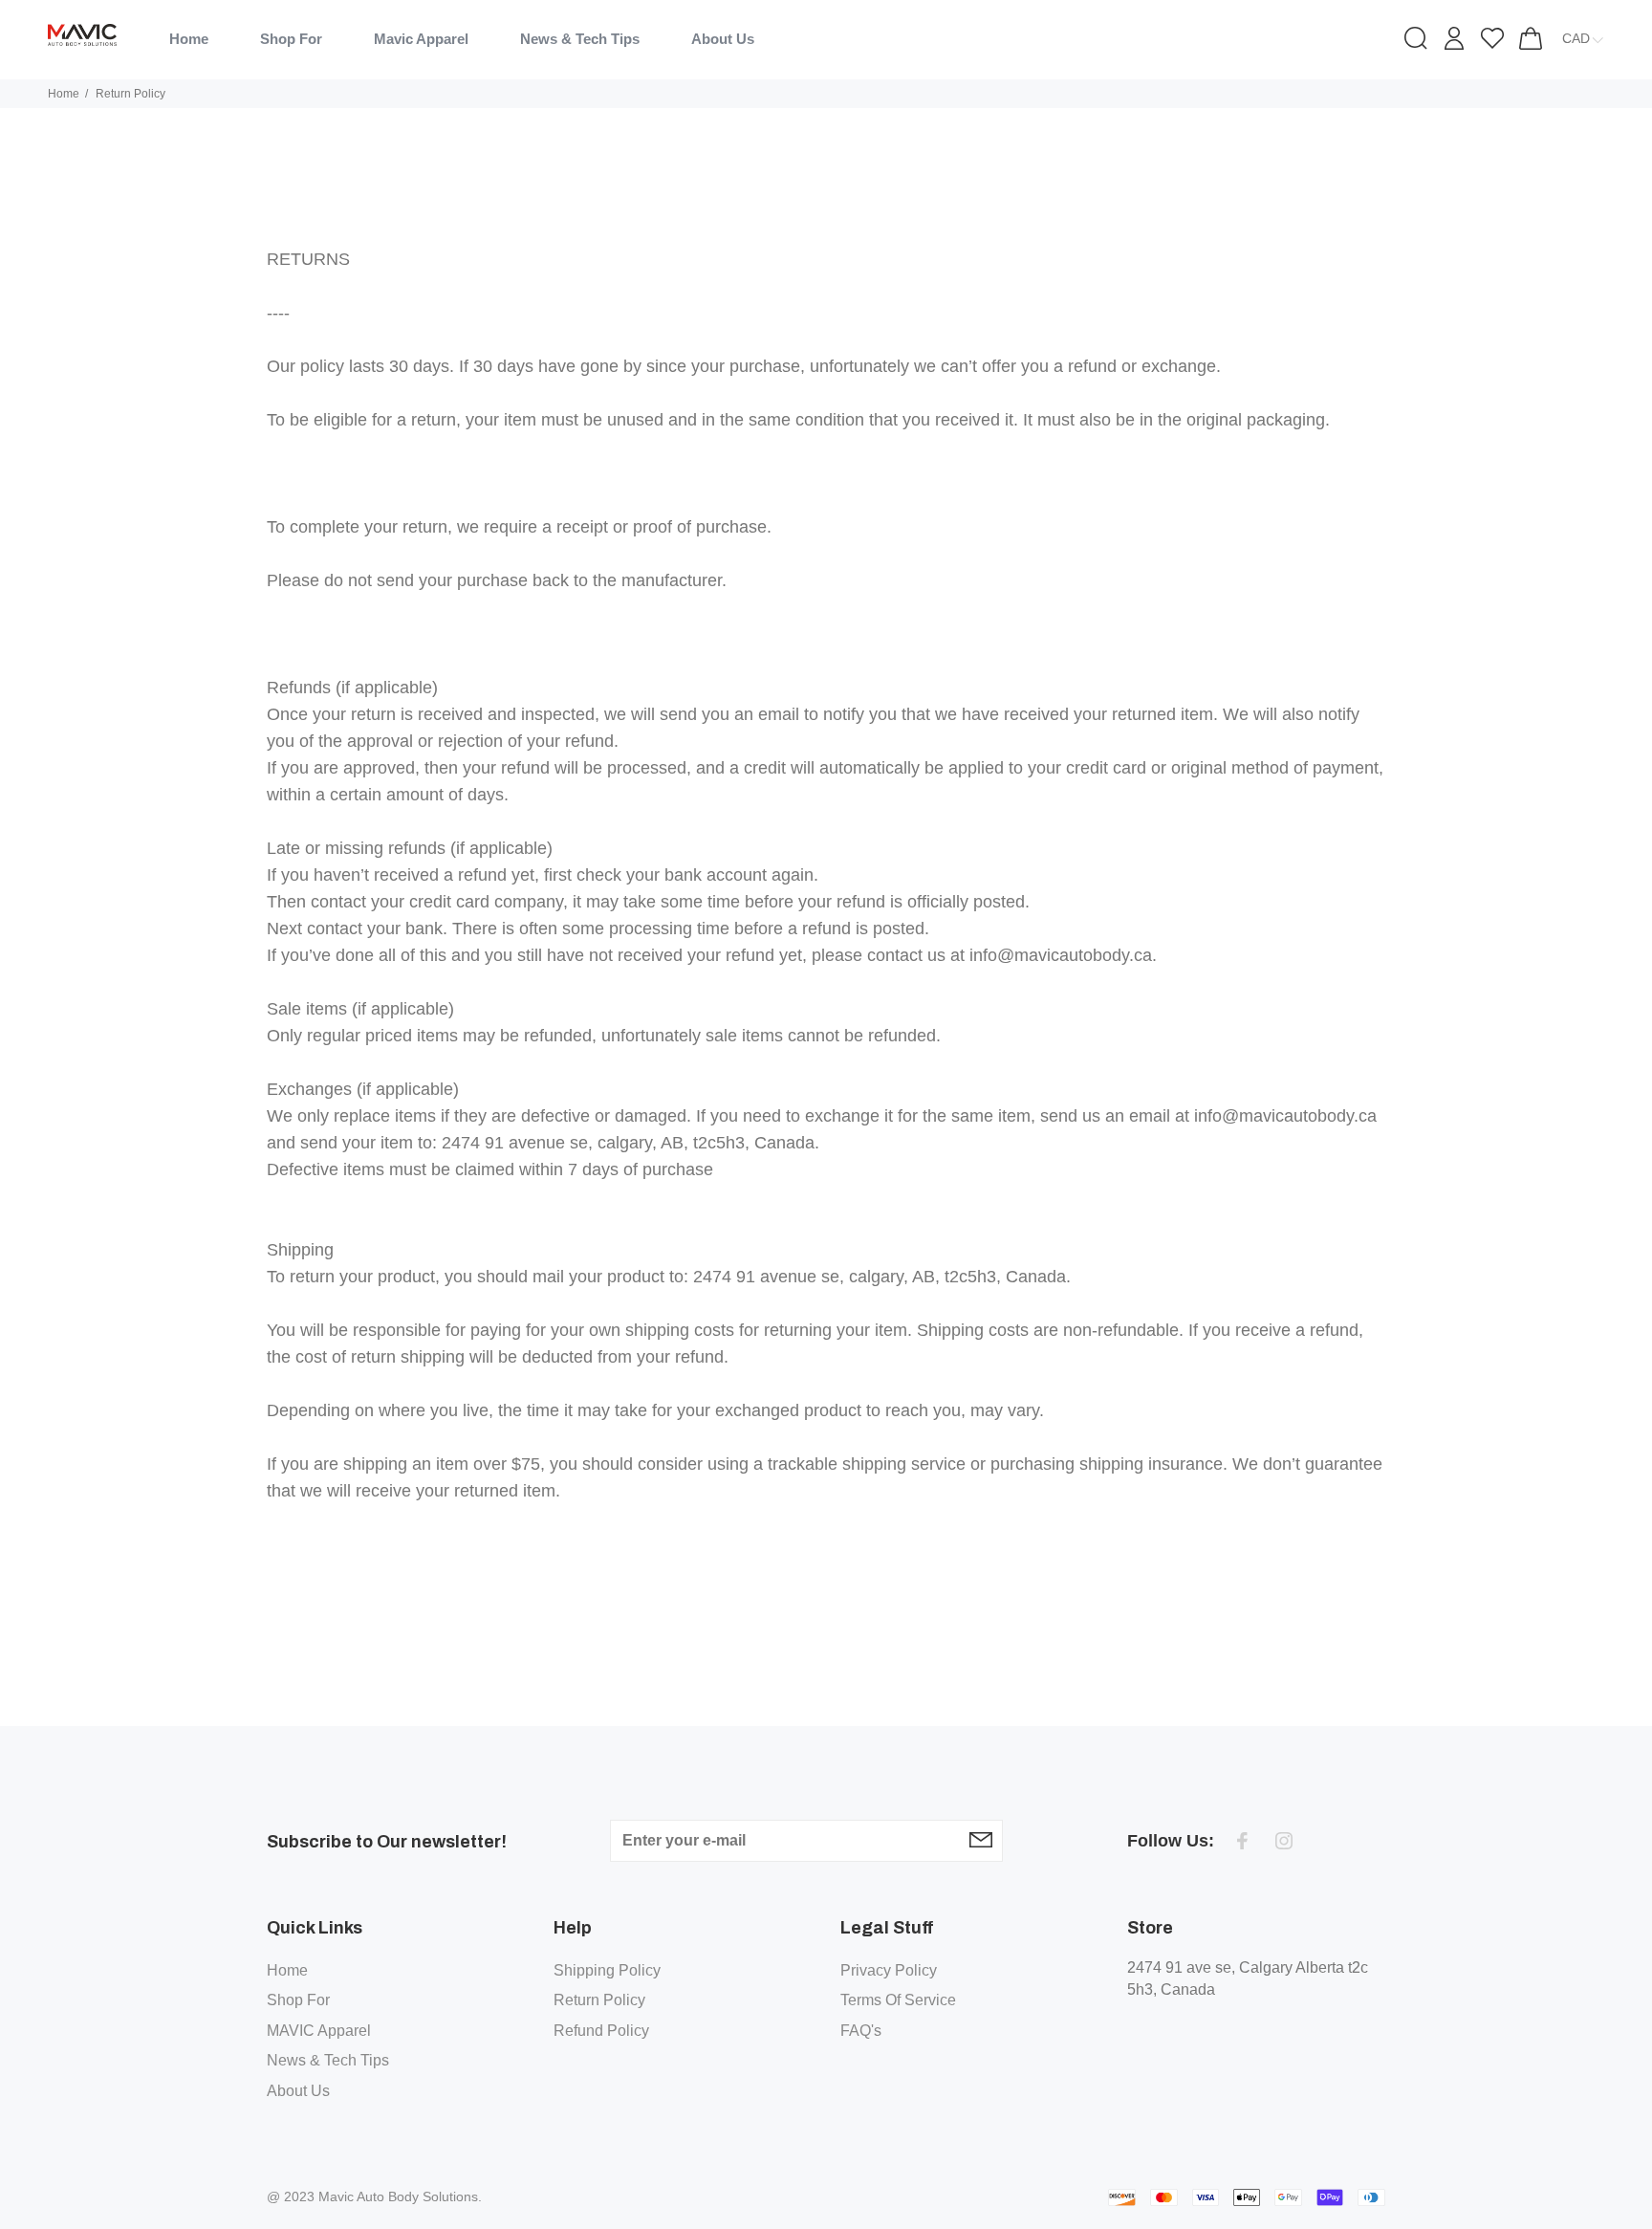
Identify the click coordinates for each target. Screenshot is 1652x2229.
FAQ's (861, 2031)
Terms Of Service (898, 2000)
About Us (298, 2091)
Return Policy (599, 2000)
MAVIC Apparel (319, 2031)
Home (64, 94)
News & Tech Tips (328, 2060)
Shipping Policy (607, 1970)
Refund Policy (601, 2031)
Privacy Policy (889, 1970)
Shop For (298, 2000)
